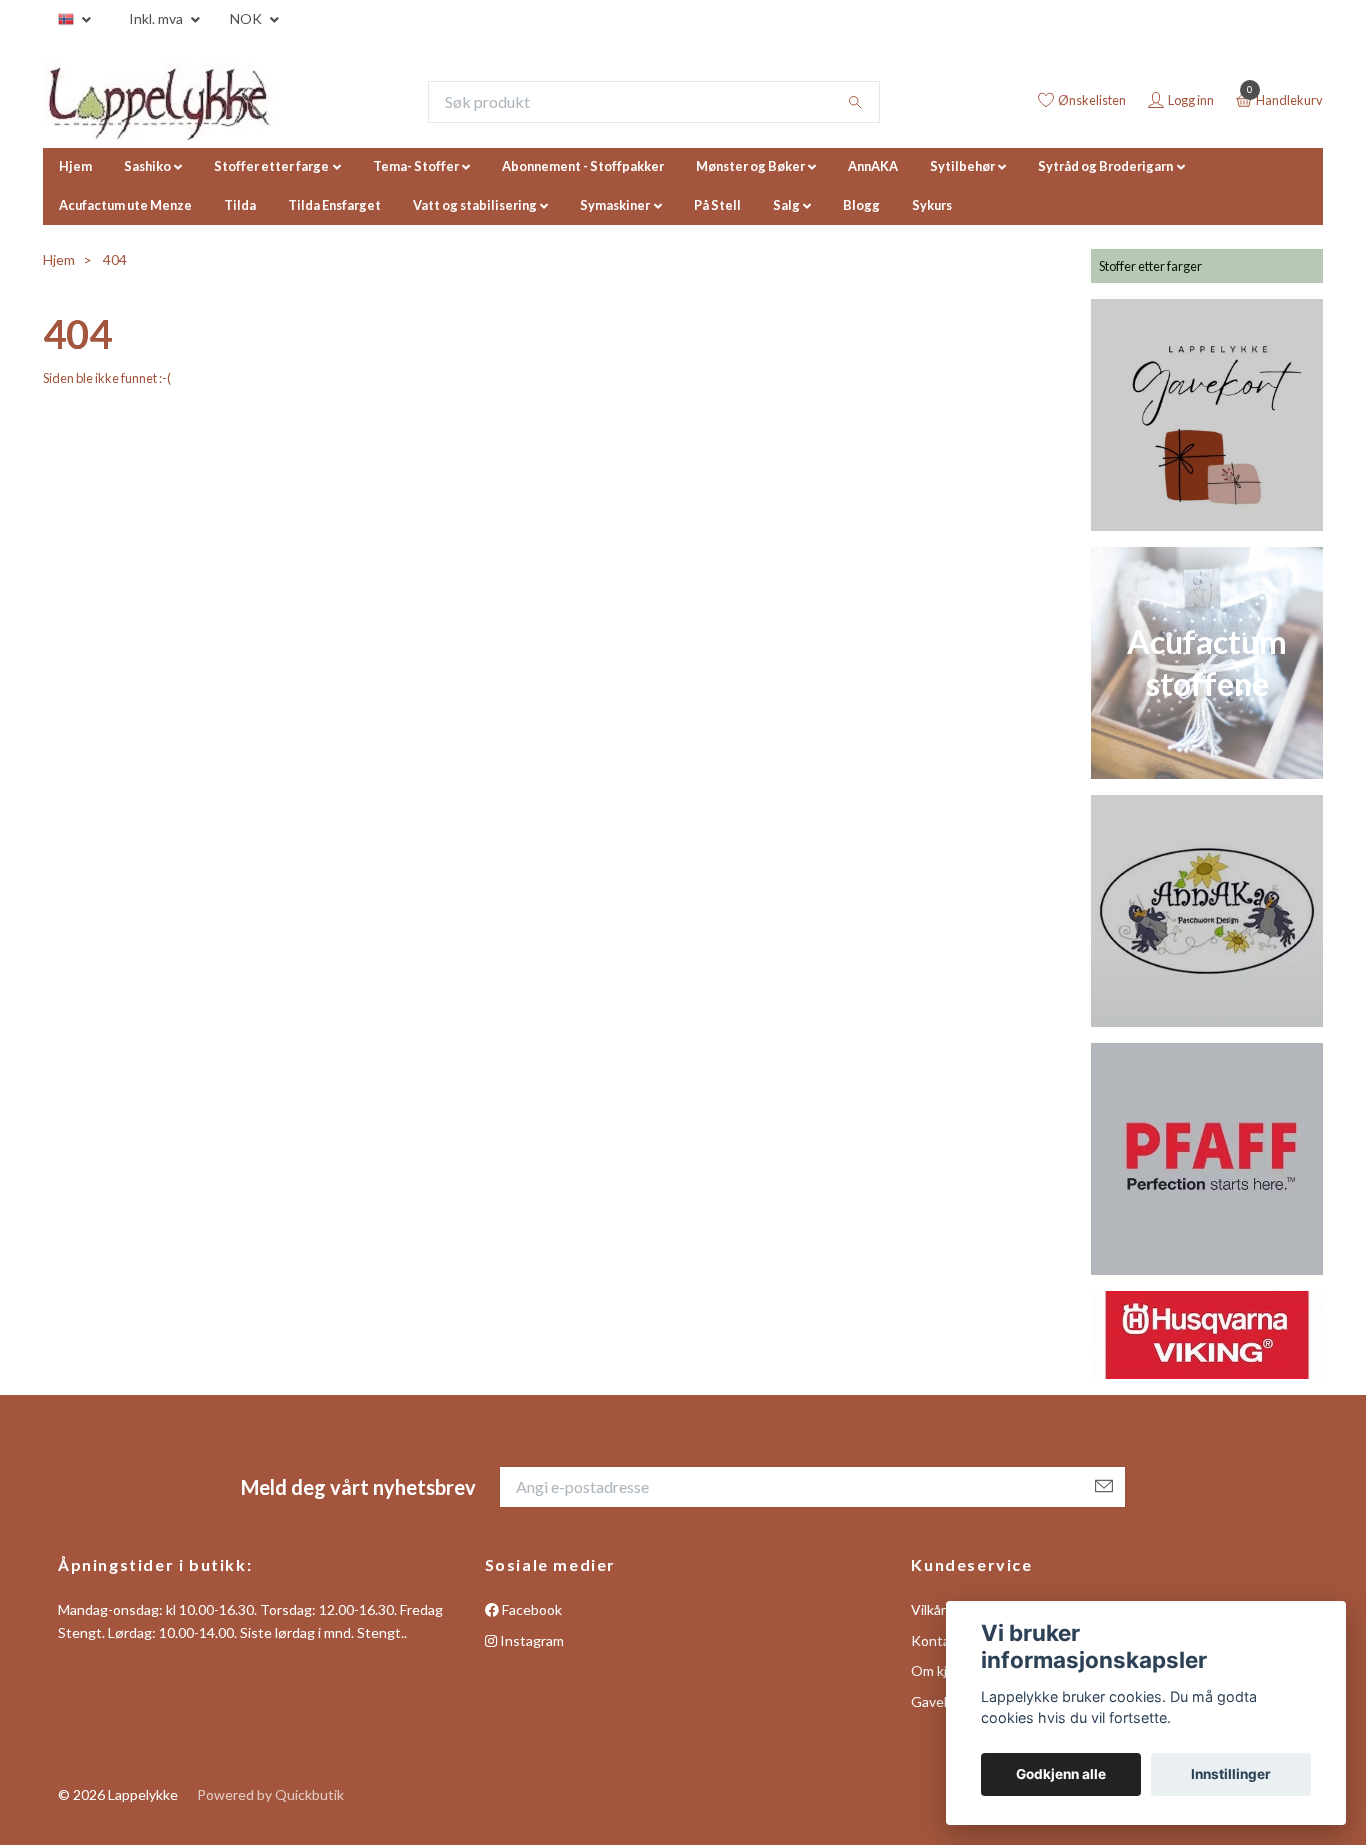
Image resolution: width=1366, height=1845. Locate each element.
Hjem (75, 166)
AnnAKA (873, 166)
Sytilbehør (962, 166)
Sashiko (147, 166)
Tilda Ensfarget (334, 205)
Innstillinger (1231, 1774)
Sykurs (932, 205)
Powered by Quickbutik (270, 1794)
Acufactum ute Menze (125, 205)
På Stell (717, 205)
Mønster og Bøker (750, 166)
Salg (786, 205)
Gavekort (940, 1701)
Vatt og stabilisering (475, 205)
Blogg (861, 205)
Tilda (240, 205)
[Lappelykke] (158, 101)
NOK (247, 18)
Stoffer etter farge (271, 166)
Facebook (530, 1609)
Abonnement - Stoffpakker (583, 166)
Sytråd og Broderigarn (1105, 166)
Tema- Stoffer (416, 166)
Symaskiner (615, 205)
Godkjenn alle (1061, 1774)
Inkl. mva (157, 18)
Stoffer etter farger (1150, 266)
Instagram (530, 1640)
